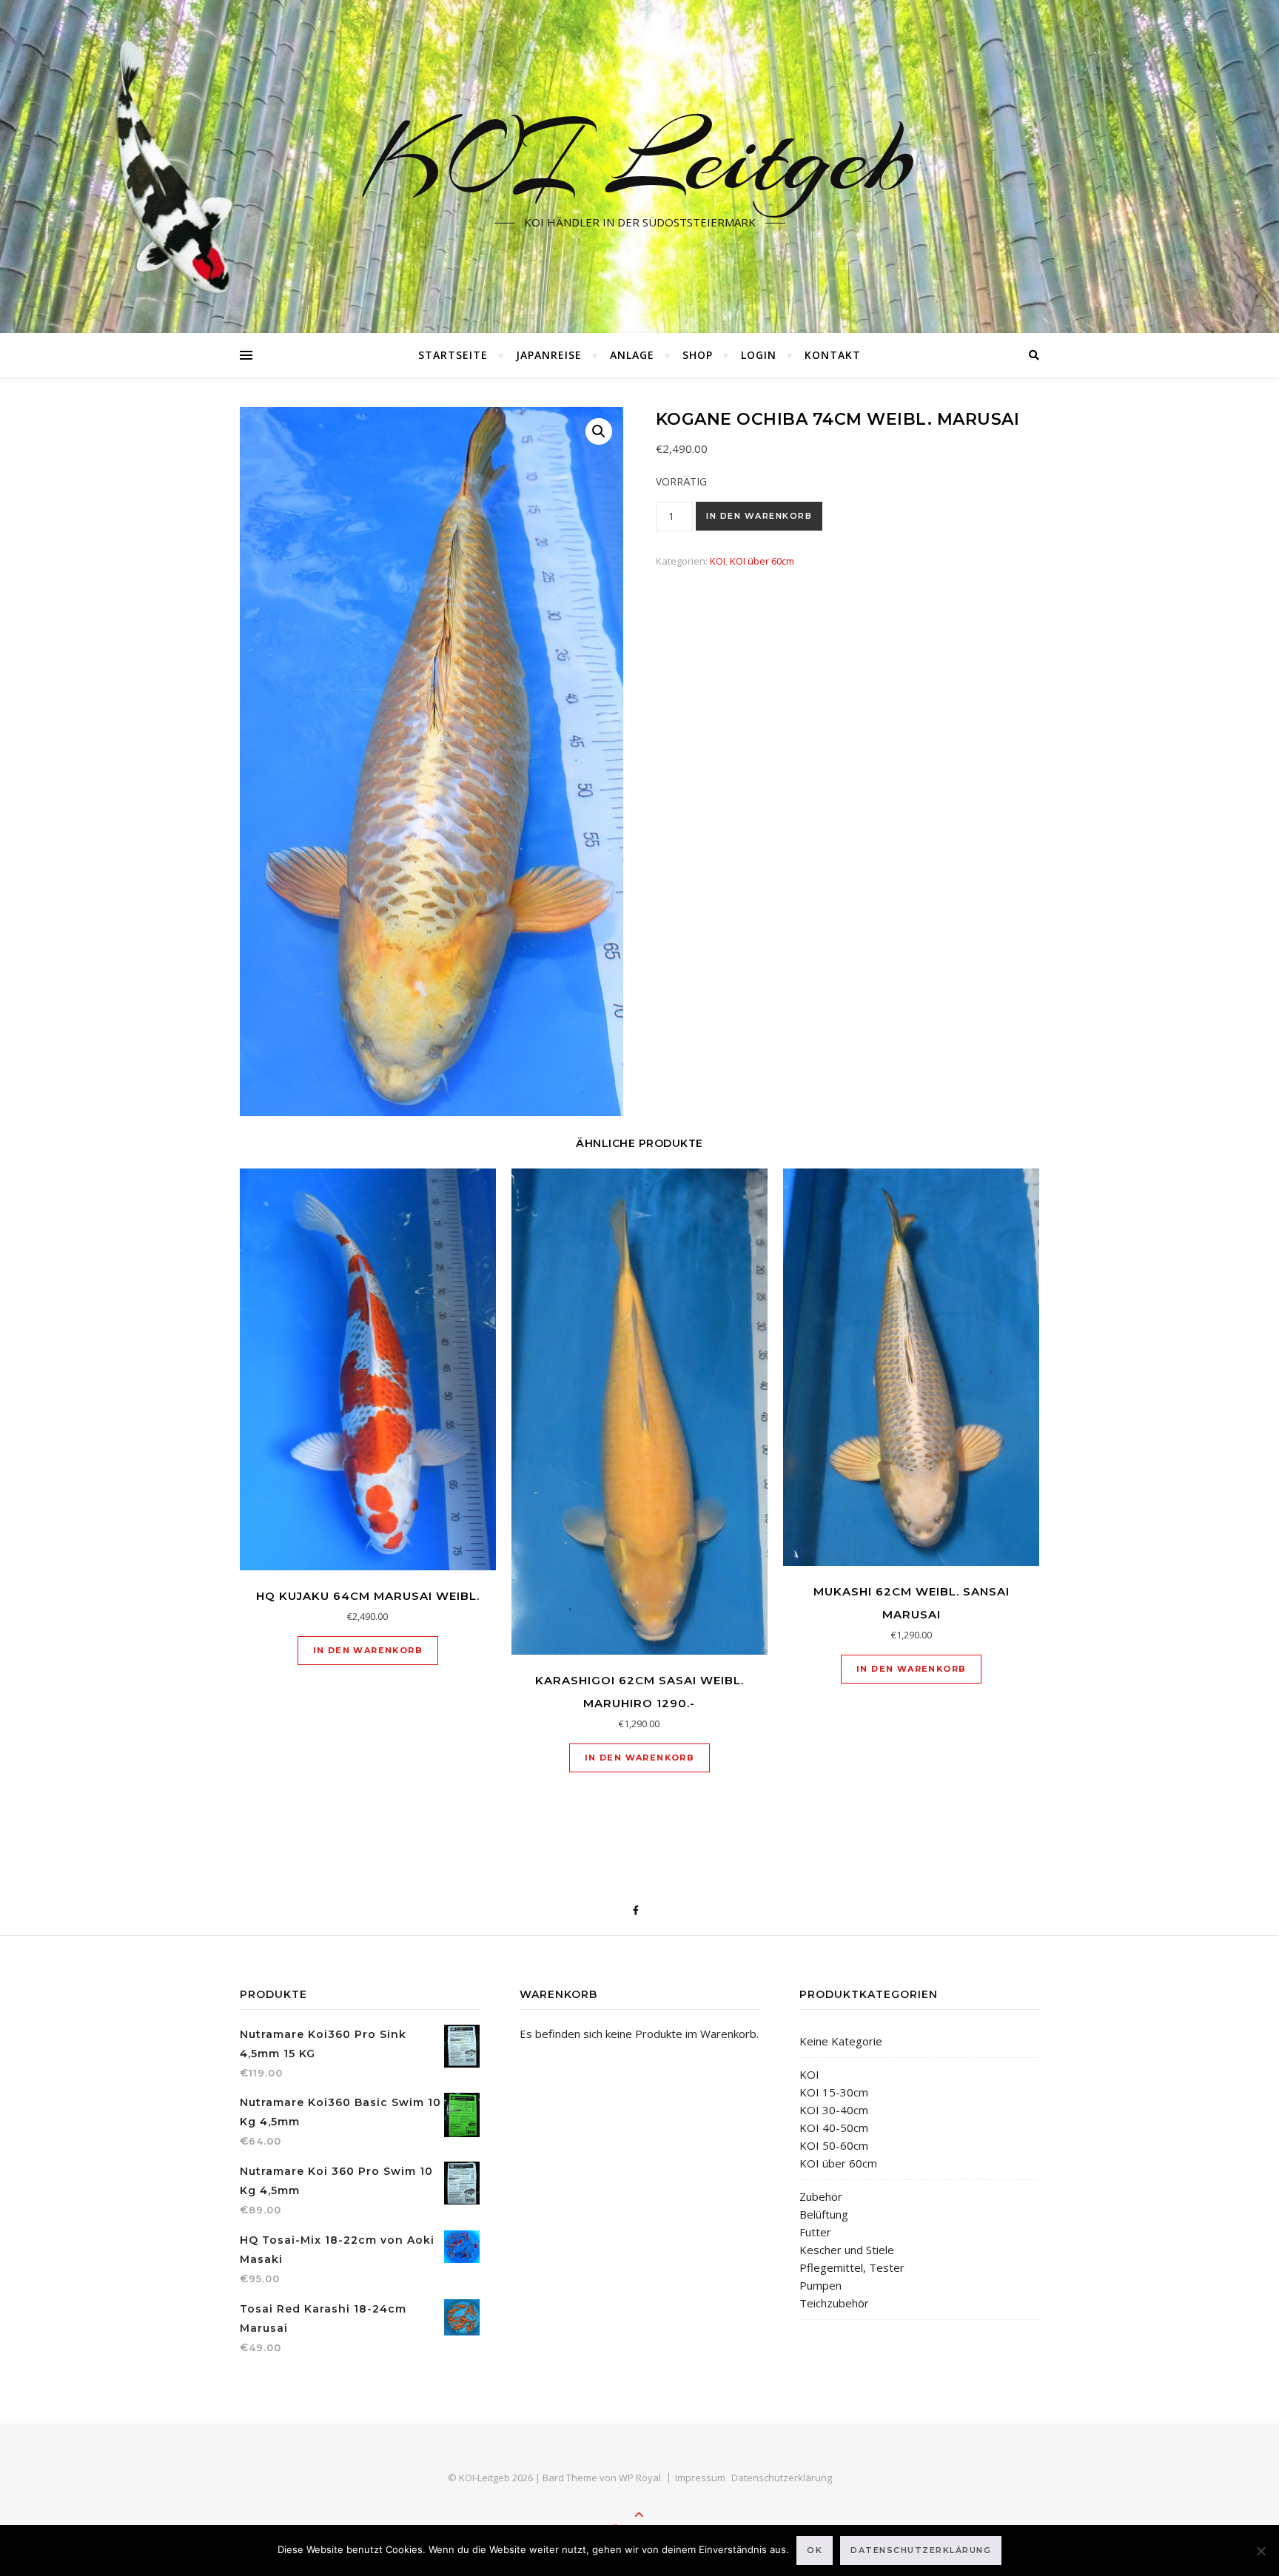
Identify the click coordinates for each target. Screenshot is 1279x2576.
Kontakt (833, 355)
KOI (718, 561)
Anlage (632, 355)
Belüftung (824, 2214)
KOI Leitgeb (640, 158)
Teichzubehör (834, 2303)
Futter (815, 2232)
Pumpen (820, 2285)
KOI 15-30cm (834, 2092)
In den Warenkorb (759, 516)
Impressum (700, 2478)
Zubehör (821, 2196)
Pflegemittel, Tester (852, 2267)
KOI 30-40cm (834, 2110)
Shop (698, 355)
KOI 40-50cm (834, 2128)
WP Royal (640, 2478)
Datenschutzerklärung (782, 2478)
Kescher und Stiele (847, 2250)
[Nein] (1260, 2551)
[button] (599, 431)
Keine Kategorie (841, 2041)
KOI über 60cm (762, 561)
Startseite (453, 355)
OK (815, 2550)
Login (759, 355)
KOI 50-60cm (834, 2145)
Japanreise (549, 355)
